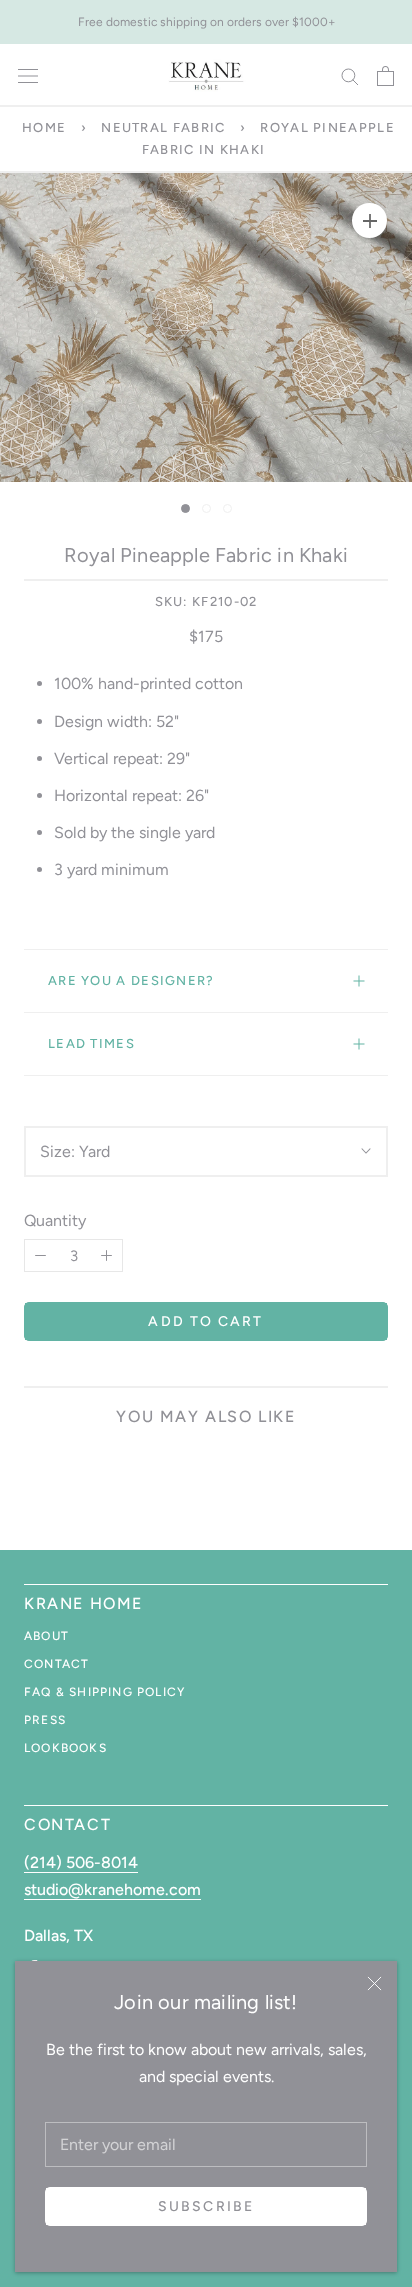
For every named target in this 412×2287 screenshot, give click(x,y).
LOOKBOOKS (65, 1748)
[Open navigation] (28, 76)
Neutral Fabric (163, 127)
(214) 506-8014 (81, 1862)
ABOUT (46, 1636)
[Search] (350, 75)
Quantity (55, 1220)
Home (44, 127)
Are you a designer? (131, 980)
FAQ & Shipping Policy (104, 1692)
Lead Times (91, 1043)
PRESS (45, 1720)
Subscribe (206, 2206)
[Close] (374, 1983)
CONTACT (56, 1664)
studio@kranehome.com (112, 1889)
